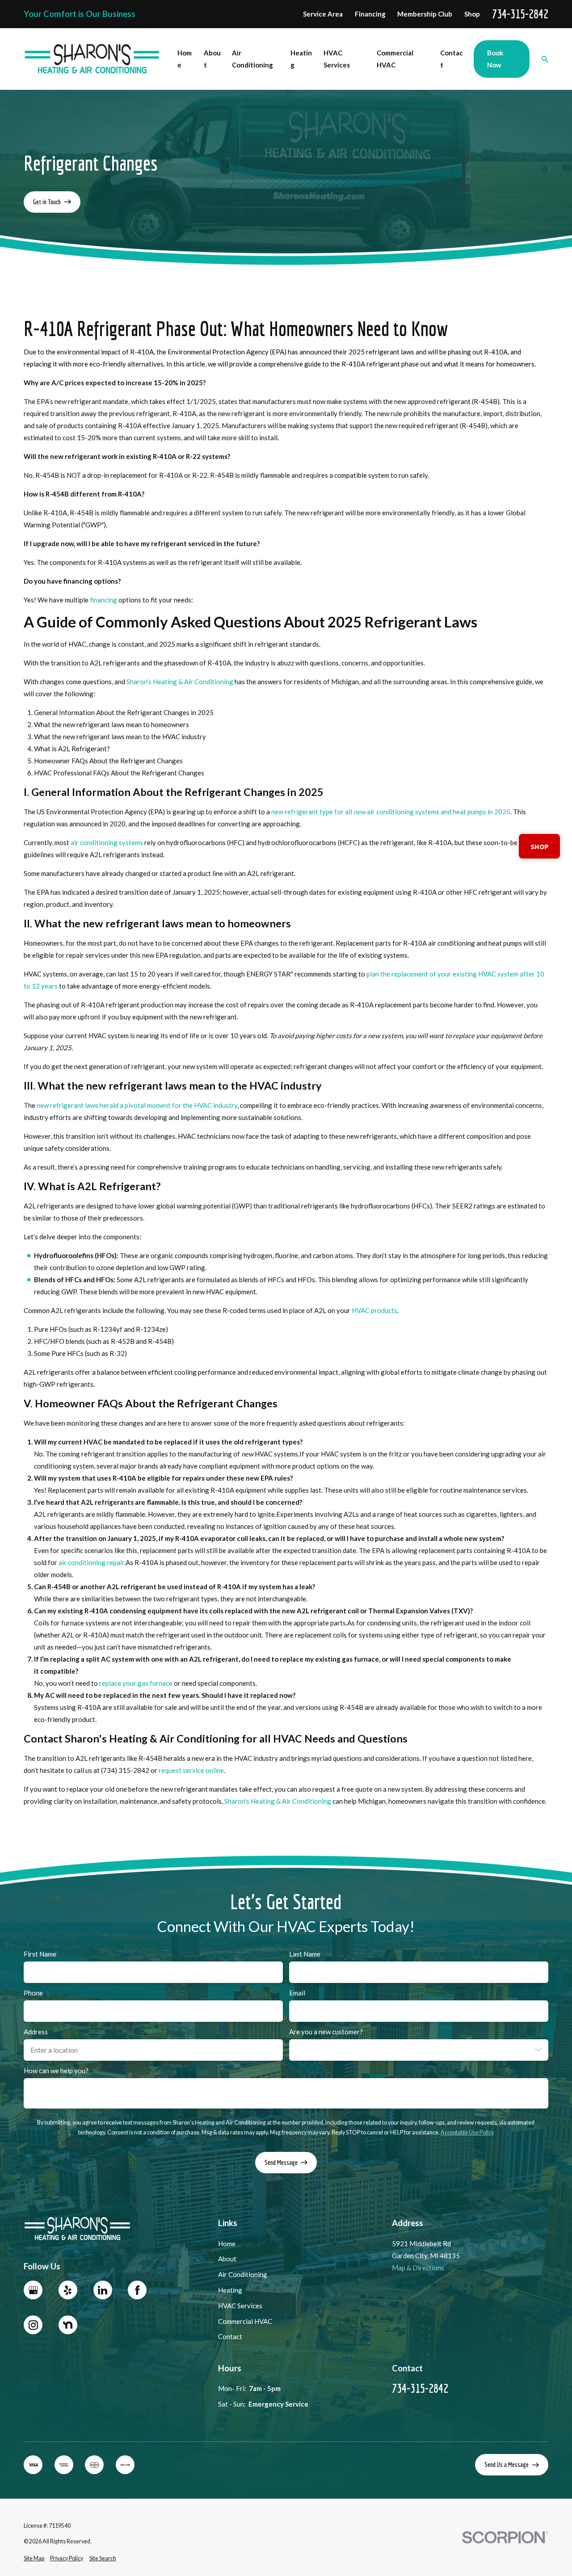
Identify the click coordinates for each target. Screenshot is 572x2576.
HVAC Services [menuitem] (337, 59)
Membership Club (425, 14)
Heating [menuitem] (301, 59)
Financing (370, 14)
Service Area (323, 14)
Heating (230, 2290)
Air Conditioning (243, 2274)
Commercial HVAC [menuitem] (395, 59)
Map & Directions (418, 2268)
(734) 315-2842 (125, 1770)
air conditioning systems (107, 842)
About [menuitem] (212, 59)
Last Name (305, 1954)
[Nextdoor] (68, 2325)
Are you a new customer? (326, 2032)
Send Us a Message (507, 2464)
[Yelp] (68, 2290)
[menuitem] (34, 2559)
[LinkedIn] (103, 2290)
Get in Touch (47, 202)
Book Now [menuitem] (495, 59)
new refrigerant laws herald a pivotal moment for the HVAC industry (137, 1105)
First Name (40, 1954)
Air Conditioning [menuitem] (252, 59)
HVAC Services (240, 2306)
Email (297, 1993)
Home (227, 2243)
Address (36, 2032)
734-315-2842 (520, 14)
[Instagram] (33, 2325)
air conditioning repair (91, 1562)
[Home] (92, 59)
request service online (191, 1770)
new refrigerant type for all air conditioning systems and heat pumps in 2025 (391, 811)
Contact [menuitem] (452, 59)
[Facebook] (137, 2290)
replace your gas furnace (136, 1683)
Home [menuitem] (185, 59)
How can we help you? (56, 2071)
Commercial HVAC (245, 2321)
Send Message (281, 2162)
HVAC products (374, 1310)
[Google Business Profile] (33, 2290)
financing (103, 600)
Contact (230, 2336)
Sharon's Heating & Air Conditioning (180, 681)
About (227, 2259)
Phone (33, 1993)
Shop (472, 14)
